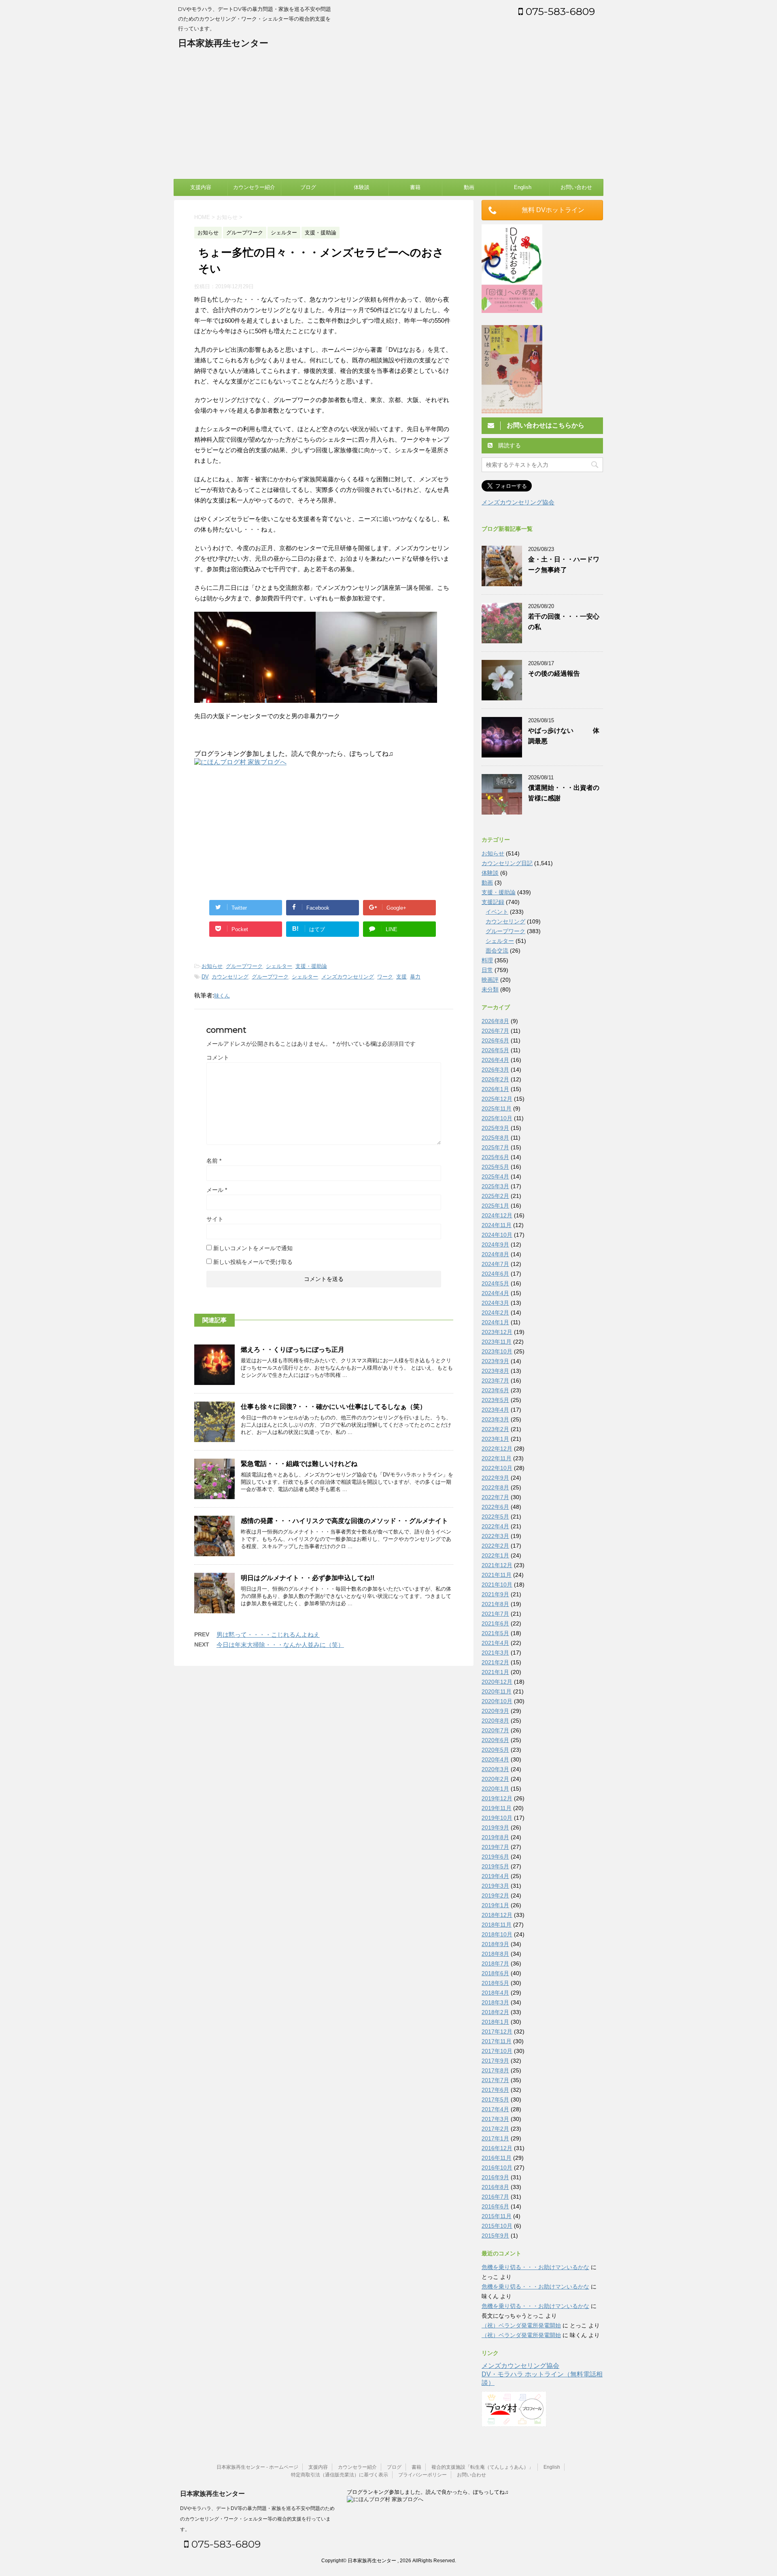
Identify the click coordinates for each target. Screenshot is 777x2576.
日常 (487, 970)
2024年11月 (497, 1225)
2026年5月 (495, 1050)
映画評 (490, 980)
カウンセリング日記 (507, 863)
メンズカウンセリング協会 (518, 502)
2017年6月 (495, 2090)
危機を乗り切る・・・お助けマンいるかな (535, 2267)
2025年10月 (497, 1118)
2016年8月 (495, 2187)
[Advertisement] (388, 118)
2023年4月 (495, 1410)
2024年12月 (497, 1215)
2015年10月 (497, 2226)
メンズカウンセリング (348, 977)
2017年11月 (497, 2041)
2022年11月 (497, 1458)
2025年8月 (495, 1138)
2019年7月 (495, 1847)
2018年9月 (495, 1944)
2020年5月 (495, 1750)
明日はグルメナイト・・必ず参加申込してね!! (308, 1578)
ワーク (385, 977)
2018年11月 (497, 1925)
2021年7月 (495, 1614)
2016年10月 (497, 2168)
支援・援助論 (311, 966)
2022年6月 (495, 1507)
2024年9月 (495, 1244)
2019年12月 (497, 1798)
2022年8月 (495, 1487)
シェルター (279, 966)
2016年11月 (497, 2158)
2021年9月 (495, 1594)
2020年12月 (497, 1682)
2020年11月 (497, 1691)
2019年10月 (497, 1818)
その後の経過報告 (554, 673)
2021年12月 (497, 1565)
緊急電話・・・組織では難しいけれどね (299, 1464)
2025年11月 (497, 1108)
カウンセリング (230, 977)
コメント (218, 1057)
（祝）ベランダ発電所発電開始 (521, 2325)
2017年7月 (495, 2080)
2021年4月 (495, 1643)
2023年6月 (495, 1390)
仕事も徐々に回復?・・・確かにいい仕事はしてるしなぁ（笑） (333, 1407)
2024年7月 (495, 1264)
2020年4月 (495, 1759)
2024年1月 (495, 1322)
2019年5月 (495, 1866)
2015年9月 (495, 2236)
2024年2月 (495, 1312)
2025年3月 (495, 1186)
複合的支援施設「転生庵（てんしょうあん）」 (482, 2467)
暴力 (415, 977)
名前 (214, 1161)
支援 (401, 977)
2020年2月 (495, 1779)
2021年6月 (495, 1623)
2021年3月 (495, 1653)
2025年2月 (495, 1196)
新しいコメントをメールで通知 (253, 1248)
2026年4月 (495, 1060)
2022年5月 (495, 1517)
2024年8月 (495, 1254)
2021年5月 (495, 1633)
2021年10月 (497, 1585)
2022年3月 (495, 1536)
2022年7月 (495, 1497)
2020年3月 (495, 1769)
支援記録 (493, 902)
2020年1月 (495, 1789)
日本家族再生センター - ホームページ (257, 2467)
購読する (509, 445)
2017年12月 (497, 2031)
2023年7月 (495, 1381)
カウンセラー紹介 (254, 187)
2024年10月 (497, 1235)
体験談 (362, 187)
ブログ (308, 187)
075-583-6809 (559, 11)
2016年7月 (495, 2197)
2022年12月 (497, 1449)
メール (217, 1190)
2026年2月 (495, 1079)
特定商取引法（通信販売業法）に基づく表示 (340, 2475)
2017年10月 (497, 2051)
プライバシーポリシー (422, 2475)
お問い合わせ (576, 187)
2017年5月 (495, 2100)
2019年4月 (495, 1876)
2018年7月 (495, 1963)
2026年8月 (495, 1021)
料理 (487, 960)
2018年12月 (497, 1915)
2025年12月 (497, 1099)
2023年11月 (497, 1342)
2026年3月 (495, 1070)
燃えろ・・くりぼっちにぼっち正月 (293, 1350)
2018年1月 (495, 2022)
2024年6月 (495, 1274)
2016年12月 (497, 2148)
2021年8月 (495, 1604)
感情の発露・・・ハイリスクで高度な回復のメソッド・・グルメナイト (344, 1521)
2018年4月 (495, 1993)
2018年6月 (495, 1973)
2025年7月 (495, 1147)
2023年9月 (495, 1361)
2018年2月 (495, 2012)
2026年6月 (495, 1040)
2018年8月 (495, 1954)
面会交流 (497, 951)
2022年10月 (497, 1468)
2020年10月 (497, 1701)
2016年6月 (495, 2206)
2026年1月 (495, 1089)
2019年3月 (495, 1886)
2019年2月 (495, 1895)
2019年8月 (495, 1837)
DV (205, 977)
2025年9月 (495, 1128)
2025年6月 (495, 1157)
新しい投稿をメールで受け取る (253, 1262)
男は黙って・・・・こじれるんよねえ (268, 1635)
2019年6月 (495, 1857)
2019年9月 (495, 1827)
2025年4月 (495, 1176)
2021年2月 (495, 1662)
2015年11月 (497, 2216)
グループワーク (244, 966)
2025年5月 (495, 1167)
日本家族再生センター (223, 43)
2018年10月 (497, 1934)
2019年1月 (495, 1905)
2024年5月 (495, 1283)
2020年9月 (495, 1711)
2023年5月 (495, 1400)
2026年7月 (495, 1031)
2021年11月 (497, 1575)
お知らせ (212, 966)
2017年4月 (495, 2109)
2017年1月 (495, 2138)
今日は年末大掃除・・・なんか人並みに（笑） (280, 1645)
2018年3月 (495, 2002)
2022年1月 (495, 1555)
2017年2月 (495, 2129)
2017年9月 (495, 2061)
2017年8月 (495, 2070)
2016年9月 (495, 2177)
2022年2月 (495, 1546)
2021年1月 (495, 1672)
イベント (497, 912)
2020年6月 (495, 1740)
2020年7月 (495, 1730)
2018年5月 (495, 1983)
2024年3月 (495, 1303)
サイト (215, 1219)
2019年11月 (497, 1808)
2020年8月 (495, 1721)
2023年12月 (497, 1332)
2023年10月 (497, 1351)
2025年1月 (495, 1206)
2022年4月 (495, 1526)
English (523, 187)
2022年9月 (495, 1478)
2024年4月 (495, 1293)
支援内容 (201, 187)
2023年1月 (495, 1439)
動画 (469, 187)
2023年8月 (495, 1371)
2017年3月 (495, 2119)
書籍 (415, 187)
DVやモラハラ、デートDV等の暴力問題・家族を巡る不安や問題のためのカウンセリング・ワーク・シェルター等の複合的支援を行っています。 (257, 2519)
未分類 (490, 989)
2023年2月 (495, 1429)
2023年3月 (495, 1419)
